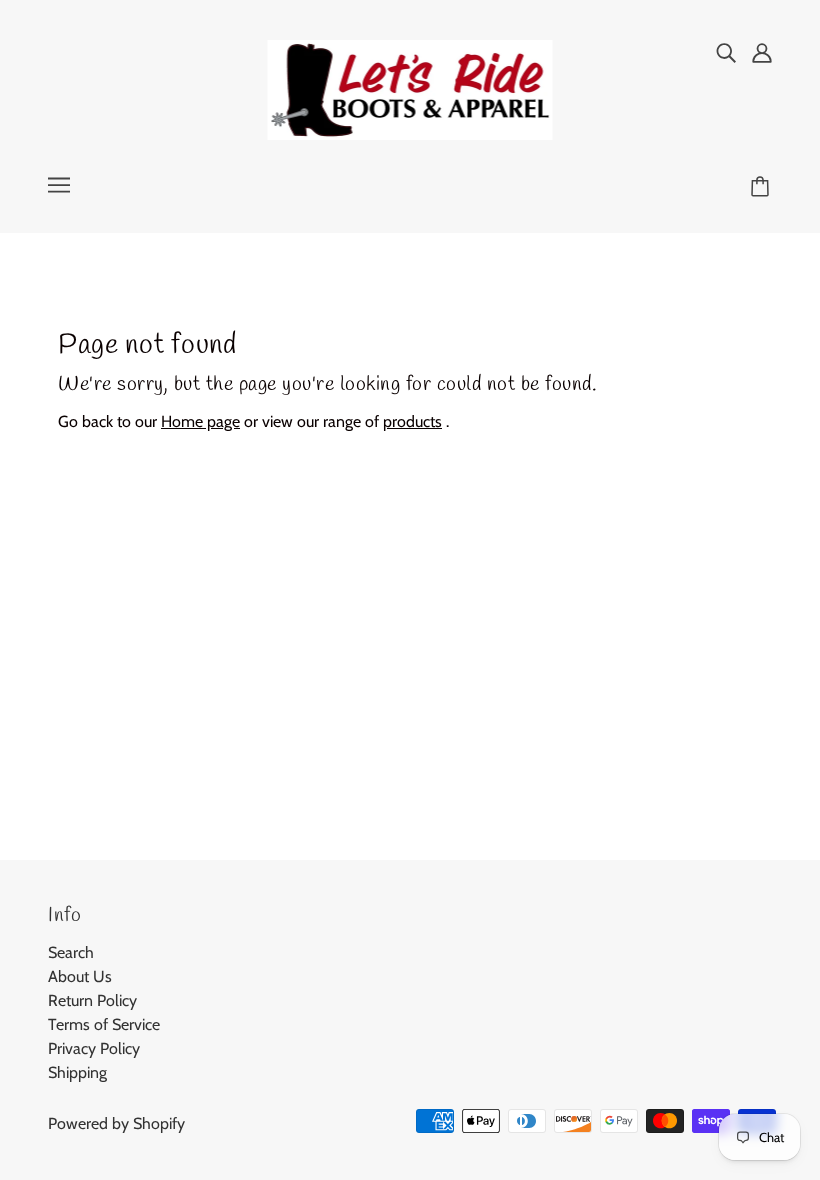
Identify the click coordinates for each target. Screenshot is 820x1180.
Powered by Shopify (116, 1123)
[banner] (410, 88)
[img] (726, 52)
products (412, 421)
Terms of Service (104, 1024)
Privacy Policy (94, 1048)
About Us (80, 976)
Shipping (77, 1072)
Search (71, 952)
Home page (200, 421)
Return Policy (92, 1000)
